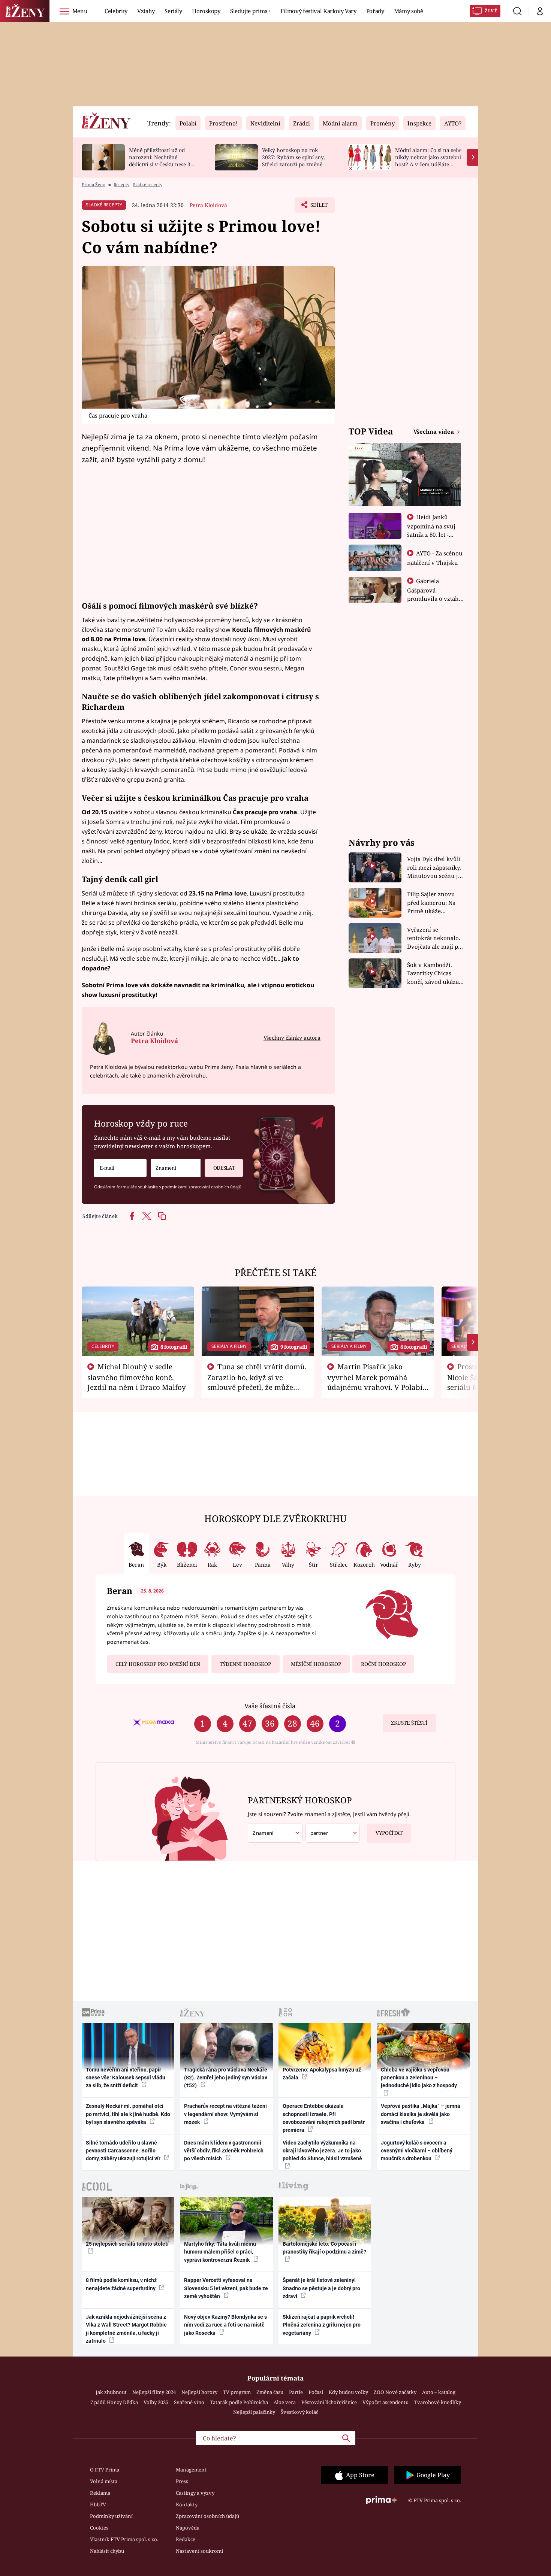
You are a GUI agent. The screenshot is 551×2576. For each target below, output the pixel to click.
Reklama (100, 2493)
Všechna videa (434, 431)
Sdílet (318, 207)
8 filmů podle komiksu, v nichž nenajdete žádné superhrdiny (121, 2284)
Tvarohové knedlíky (438, 2402)
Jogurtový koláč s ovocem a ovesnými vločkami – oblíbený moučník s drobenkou (417, 2151)
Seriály (173, 11)
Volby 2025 (156, 2402)
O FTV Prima (105, 2470)
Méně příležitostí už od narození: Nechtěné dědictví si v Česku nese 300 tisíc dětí (163, 160)
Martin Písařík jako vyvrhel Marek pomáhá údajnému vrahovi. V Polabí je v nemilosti (375, 1382)
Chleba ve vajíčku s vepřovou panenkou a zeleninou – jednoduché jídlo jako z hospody (419, 2078)
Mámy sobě (409, 11)
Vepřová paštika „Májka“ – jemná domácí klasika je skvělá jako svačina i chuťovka (421, 2114)
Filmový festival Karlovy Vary (318, 11)
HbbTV (98, 2504)
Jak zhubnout (111, 2392)
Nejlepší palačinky (254, 2412)
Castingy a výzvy (195, 2493)
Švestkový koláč (299, 2412)
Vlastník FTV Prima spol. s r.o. (124, 2539)
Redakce (186, 2539)
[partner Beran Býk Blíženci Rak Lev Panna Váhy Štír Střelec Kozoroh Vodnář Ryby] (333, 1833)
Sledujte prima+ (250, 11)
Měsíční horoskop (316, 1664)
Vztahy (146, 11)
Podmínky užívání (111, 2516)
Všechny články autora (292, 1038)
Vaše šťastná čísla (270, 1706)
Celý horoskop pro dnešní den (158, 1664)
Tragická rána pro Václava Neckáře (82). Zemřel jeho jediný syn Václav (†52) (226, 2078)
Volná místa (104, 2481)
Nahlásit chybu (107, 2551)
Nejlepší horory (199, 2392)
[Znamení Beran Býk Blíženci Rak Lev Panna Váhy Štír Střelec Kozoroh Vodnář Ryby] (176, 1168)
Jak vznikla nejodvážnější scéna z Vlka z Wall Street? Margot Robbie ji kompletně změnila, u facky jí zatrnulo (126, 2329)
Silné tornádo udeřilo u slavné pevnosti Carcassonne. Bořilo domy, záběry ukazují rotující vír (124, 2151)
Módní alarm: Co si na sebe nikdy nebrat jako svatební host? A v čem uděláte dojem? (428, 160)
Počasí (316, 2392)
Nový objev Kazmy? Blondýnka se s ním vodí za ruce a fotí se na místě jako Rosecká (225, 2325)
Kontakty (187, 2504)
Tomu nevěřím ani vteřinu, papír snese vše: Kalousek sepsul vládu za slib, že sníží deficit (126, 2078)
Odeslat (224, 1168)
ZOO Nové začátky (395, 2392)
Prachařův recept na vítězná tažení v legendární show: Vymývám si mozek (225, 2114)
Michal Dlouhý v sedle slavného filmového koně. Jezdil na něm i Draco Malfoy (137, 1377)
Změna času (270, 2392)
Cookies (99, 2528)
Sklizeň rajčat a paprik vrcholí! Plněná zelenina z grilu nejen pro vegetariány (322, 2325)
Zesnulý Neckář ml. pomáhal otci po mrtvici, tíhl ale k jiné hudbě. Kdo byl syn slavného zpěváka (128, 2114)
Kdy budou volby (348, 2392)
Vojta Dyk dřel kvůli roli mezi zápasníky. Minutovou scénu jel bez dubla (435, 868)
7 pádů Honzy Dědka (114, 2402)
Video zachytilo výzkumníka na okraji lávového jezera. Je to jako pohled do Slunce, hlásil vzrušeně (322, 2151)
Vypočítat (389, 1833)
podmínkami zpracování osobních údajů (202, 1187)
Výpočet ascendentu (386, 2402)
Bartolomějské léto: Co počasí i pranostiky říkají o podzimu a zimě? (324, 2248)
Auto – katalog (439, 2392)
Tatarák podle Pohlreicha (239, 2402)
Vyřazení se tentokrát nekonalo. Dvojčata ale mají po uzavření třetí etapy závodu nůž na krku (434, 938)
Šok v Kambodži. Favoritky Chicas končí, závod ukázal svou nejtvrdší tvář (434, 974)
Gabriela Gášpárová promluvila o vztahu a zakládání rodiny (435, 594)
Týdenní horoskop (245, 1664)
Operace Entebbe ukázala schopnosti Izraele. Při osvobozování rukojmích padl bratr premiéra (324, 2118)
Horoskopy (206, 11)
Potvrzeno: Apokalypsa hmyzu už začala (322, 2074)
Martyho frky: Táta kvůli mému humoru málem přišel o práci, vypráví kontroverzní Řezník (220, 2252)
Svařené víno (189, 2402)
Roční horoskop (383, 1664)
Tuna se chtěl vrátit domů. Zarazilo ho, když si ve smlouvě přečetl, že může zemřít (257, 1382)
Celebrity (116, 11)
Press (182, 2481)
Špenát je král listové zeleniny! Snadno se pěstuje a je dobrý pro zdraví (321, 2288)
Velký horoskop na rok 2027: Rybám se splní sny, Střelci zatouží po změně (293, 157)
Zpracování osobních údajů (207, 2516)
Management (191, 2470)
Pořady (375, 11)
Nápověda (188, 2528)
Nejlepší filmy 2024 (154, 2392)
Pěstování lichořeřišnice (329, 2402)
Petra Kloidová (208, 205)
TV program (237, 2392)
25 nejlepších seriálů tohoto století (127, 2244)
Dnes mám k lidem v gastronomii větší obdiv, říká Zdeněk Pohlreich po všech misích (224, 2151)
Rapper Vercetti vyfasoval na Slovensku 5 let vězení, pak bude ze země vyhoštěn (226, 2288)
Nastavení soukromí (199, 2551)
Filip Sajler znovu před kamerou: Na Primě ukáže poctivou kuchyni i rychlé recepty (432, 903)
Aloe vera (285, 2402)
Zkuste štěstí (409, 1723)
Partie (296, 2392)
